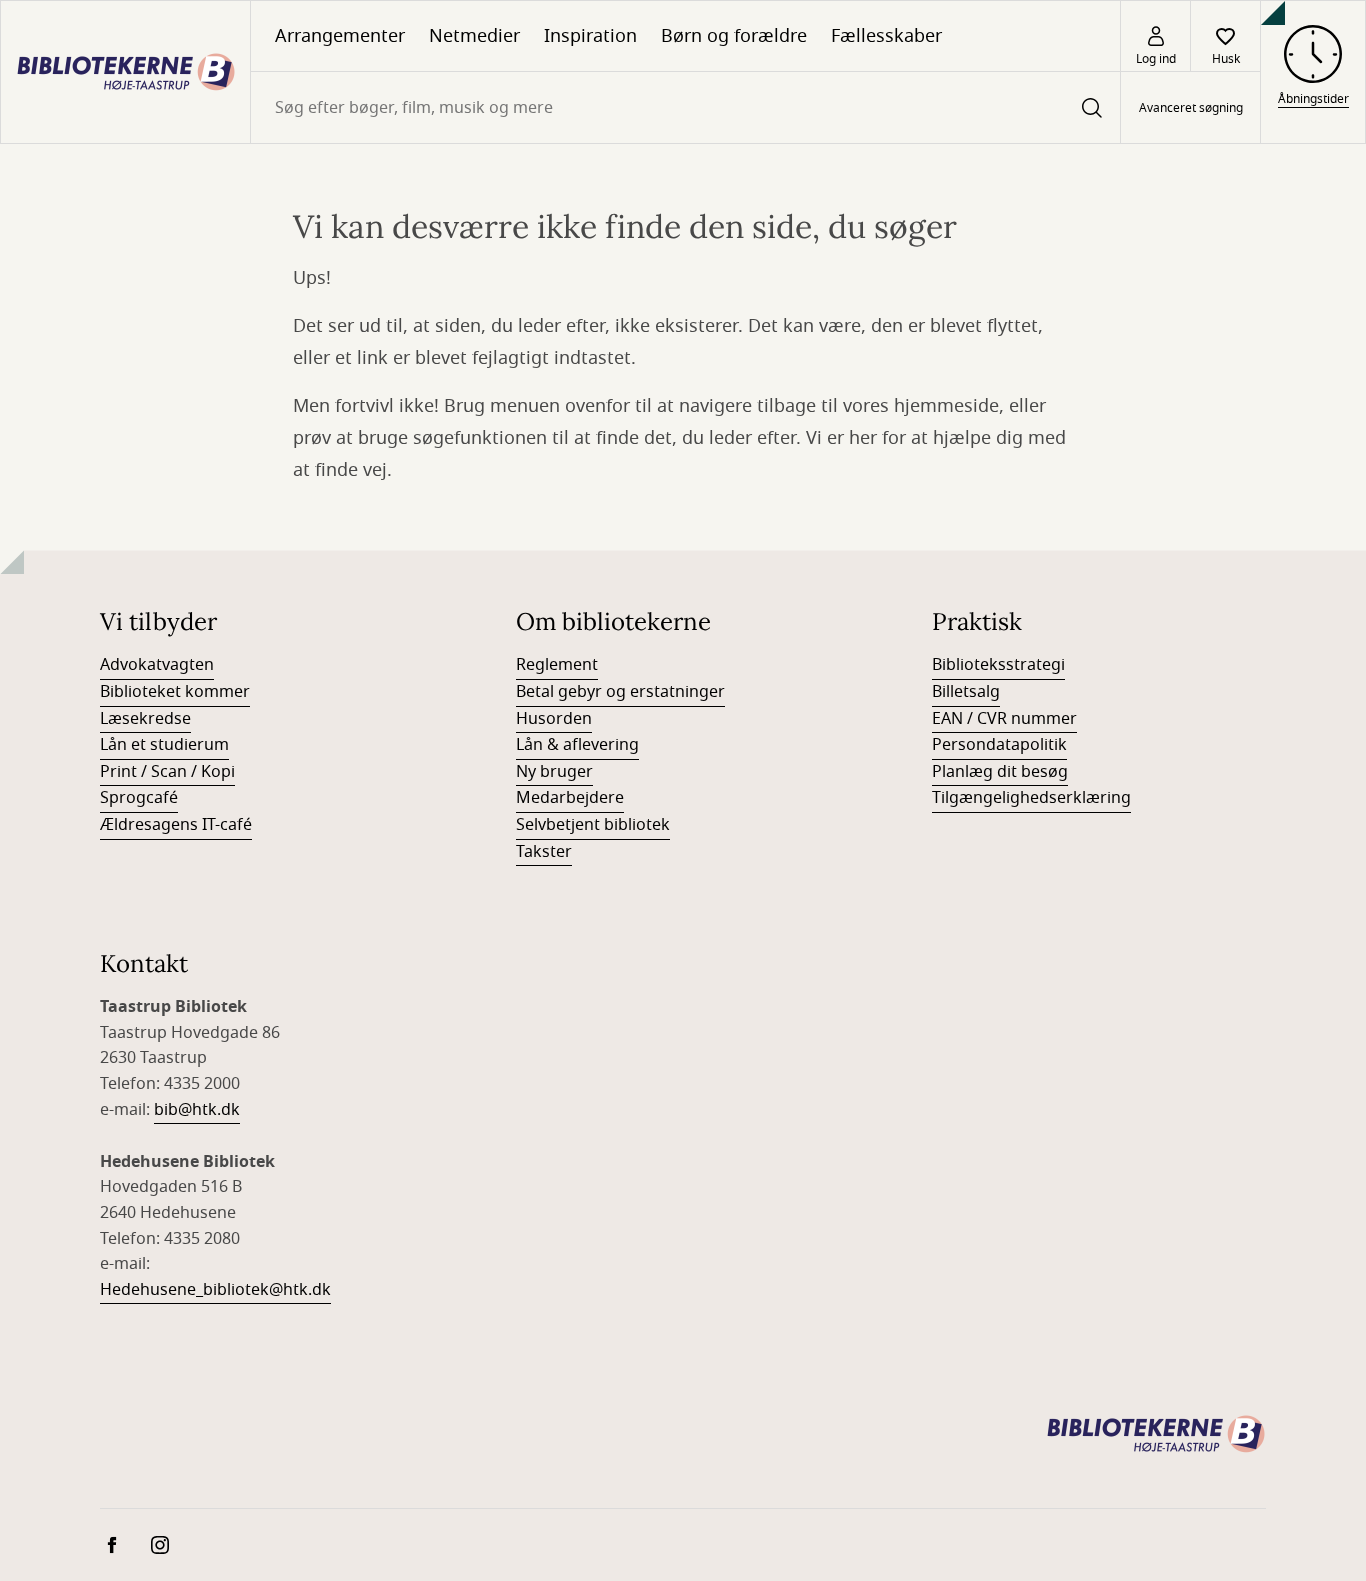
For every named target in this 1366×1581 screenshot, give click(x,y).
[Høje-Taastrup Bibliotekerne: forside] (125, 72)
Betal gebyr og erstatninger (620, 692)
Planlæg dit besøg (1000, 772)
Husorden (554, 719)
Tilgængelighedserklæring (1031, 798)
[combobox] (685, 107)
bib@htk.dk (197, 1110)
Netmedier (474, 36)
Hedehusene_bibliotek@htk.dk (215, 1290)
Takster (544, 852)
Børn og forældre (734, 36)
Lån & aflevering (577, 745)
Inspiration (590, 36)
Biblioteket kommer (175, 692)
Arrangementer (340, 36)
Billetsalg (966, 692)
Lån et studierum (164, 745)
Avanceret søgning (1191, 108)
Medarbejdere (570, 798)
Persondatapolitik (999, 745)
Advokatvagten (157, 665)
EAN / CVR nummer (1004, 719)
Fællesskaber (886, 36)
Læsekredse (145, 719)
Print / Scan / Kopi (167, 772)
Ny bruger (554, 772)
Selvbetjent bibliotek (593, 825)
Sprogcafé (139, 798)
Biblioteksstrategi (998, 665)
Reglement (557, 665)
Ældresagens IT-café (176, 825)
